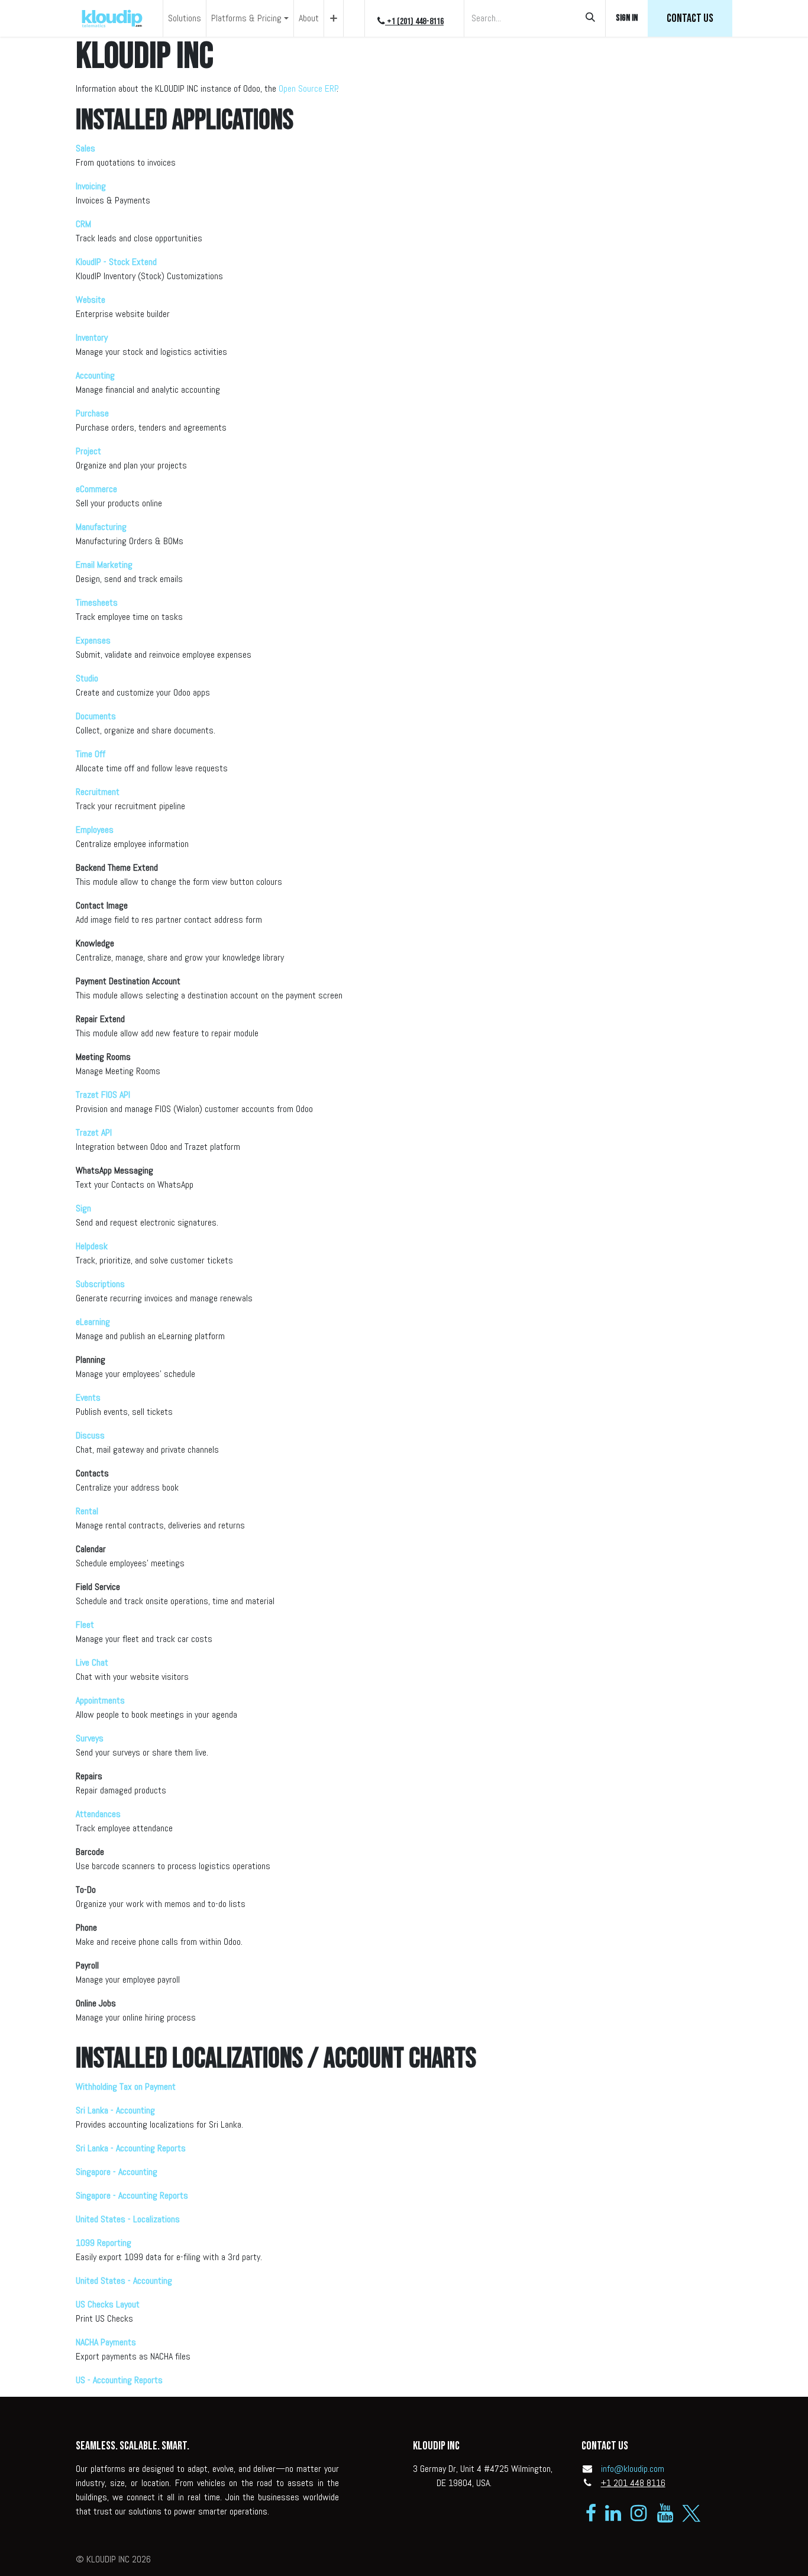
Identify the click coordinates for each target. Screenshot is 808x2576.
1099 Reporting (104, 2243)
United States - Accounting (124, 2281)
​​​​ (690, 18)
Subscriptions (100, 1284)
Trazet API (94, 1132)
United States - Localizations (128, 2219)
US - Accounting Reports (119, 2380)
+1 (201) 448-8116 (414, 22)
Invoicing (91, 186)
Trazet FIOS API (103, 1095)
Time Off (91, 754)
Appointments (100, 1700)
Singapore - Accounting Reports (132, 2195)
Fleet (85, 1625)
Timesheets (97, 602)
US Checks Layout (108, 2304)
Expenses (93, 640)
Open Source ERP (308, 88)
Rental (87, 1511)
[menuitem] (185, 18)
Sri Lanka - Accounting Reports (131, 2148)
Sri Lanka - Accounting (115, 2110)
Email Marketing (104, 565)
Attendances (98, 1814)
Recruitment (98, 792)
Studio (87, 678)
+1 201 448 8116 (633, 2483)
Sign (83, 1208)
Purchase (92, 413)
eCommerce (96, 489)
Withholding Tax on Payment (126, 2087)
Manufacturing (101, 527)
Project (88, 451)
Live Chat (92, 1662)
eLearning (93, 1322)
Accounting (95, 375)
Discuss (90, 1435)
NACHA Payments (106, 2342)
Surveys (90, 1738)
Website (91, 300)
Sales (85, 148)
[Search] (590, 18)
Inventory (92, 337)
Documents (96, 716)
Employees (95, 830)
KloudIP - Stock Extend (116, 262)
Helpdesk (92, 1246)
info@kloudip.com (633, 2469)
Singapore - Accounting (117, 2172)
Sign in (627, 18)
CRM (83, 224)
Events (88, 1397)
